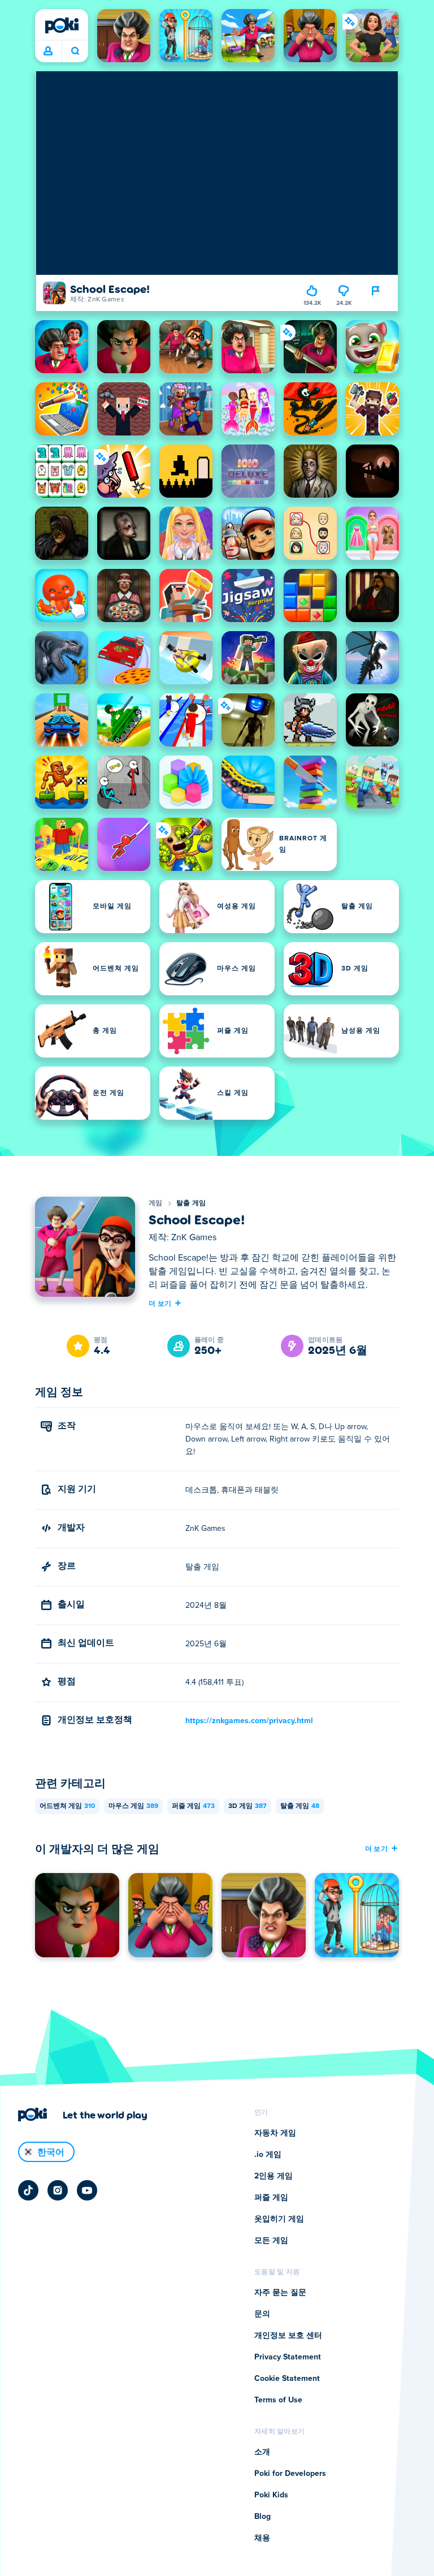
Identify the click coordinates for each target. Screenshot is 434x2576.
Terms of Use (278, 2400)
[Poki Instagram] (58, 2190)
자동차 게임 (275, 2133)
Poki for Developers (290, 2474)
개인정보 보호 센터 (288, 2336)
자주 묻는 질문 (280, 2293)
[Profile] (48, 51)
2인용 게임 (274, 2176)
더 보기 (160, 1303)
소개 (262, 2452)
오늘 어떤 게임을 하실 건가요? (75, 51)
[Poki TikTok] (28, 2190)
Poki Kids (271, 2495)
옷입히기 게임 (279, 2219)
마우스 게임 (133, 1806)
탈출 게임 (191, 1203)
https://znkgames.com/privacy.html (249, 1721)
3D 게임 (248, 1806)
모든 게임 (271, 2241)
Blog (262, 2517)
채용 (262, 2538)
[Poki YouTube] (87, 2190)
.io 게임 (268, 2155)
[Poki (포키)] (62, 25)
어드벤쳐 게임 (67, 1806)
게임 (156, 1203)
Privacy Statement (288, 2357)
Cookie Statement (287, 2379)
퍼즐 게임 (193, 1806)
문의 (262, 2314)
